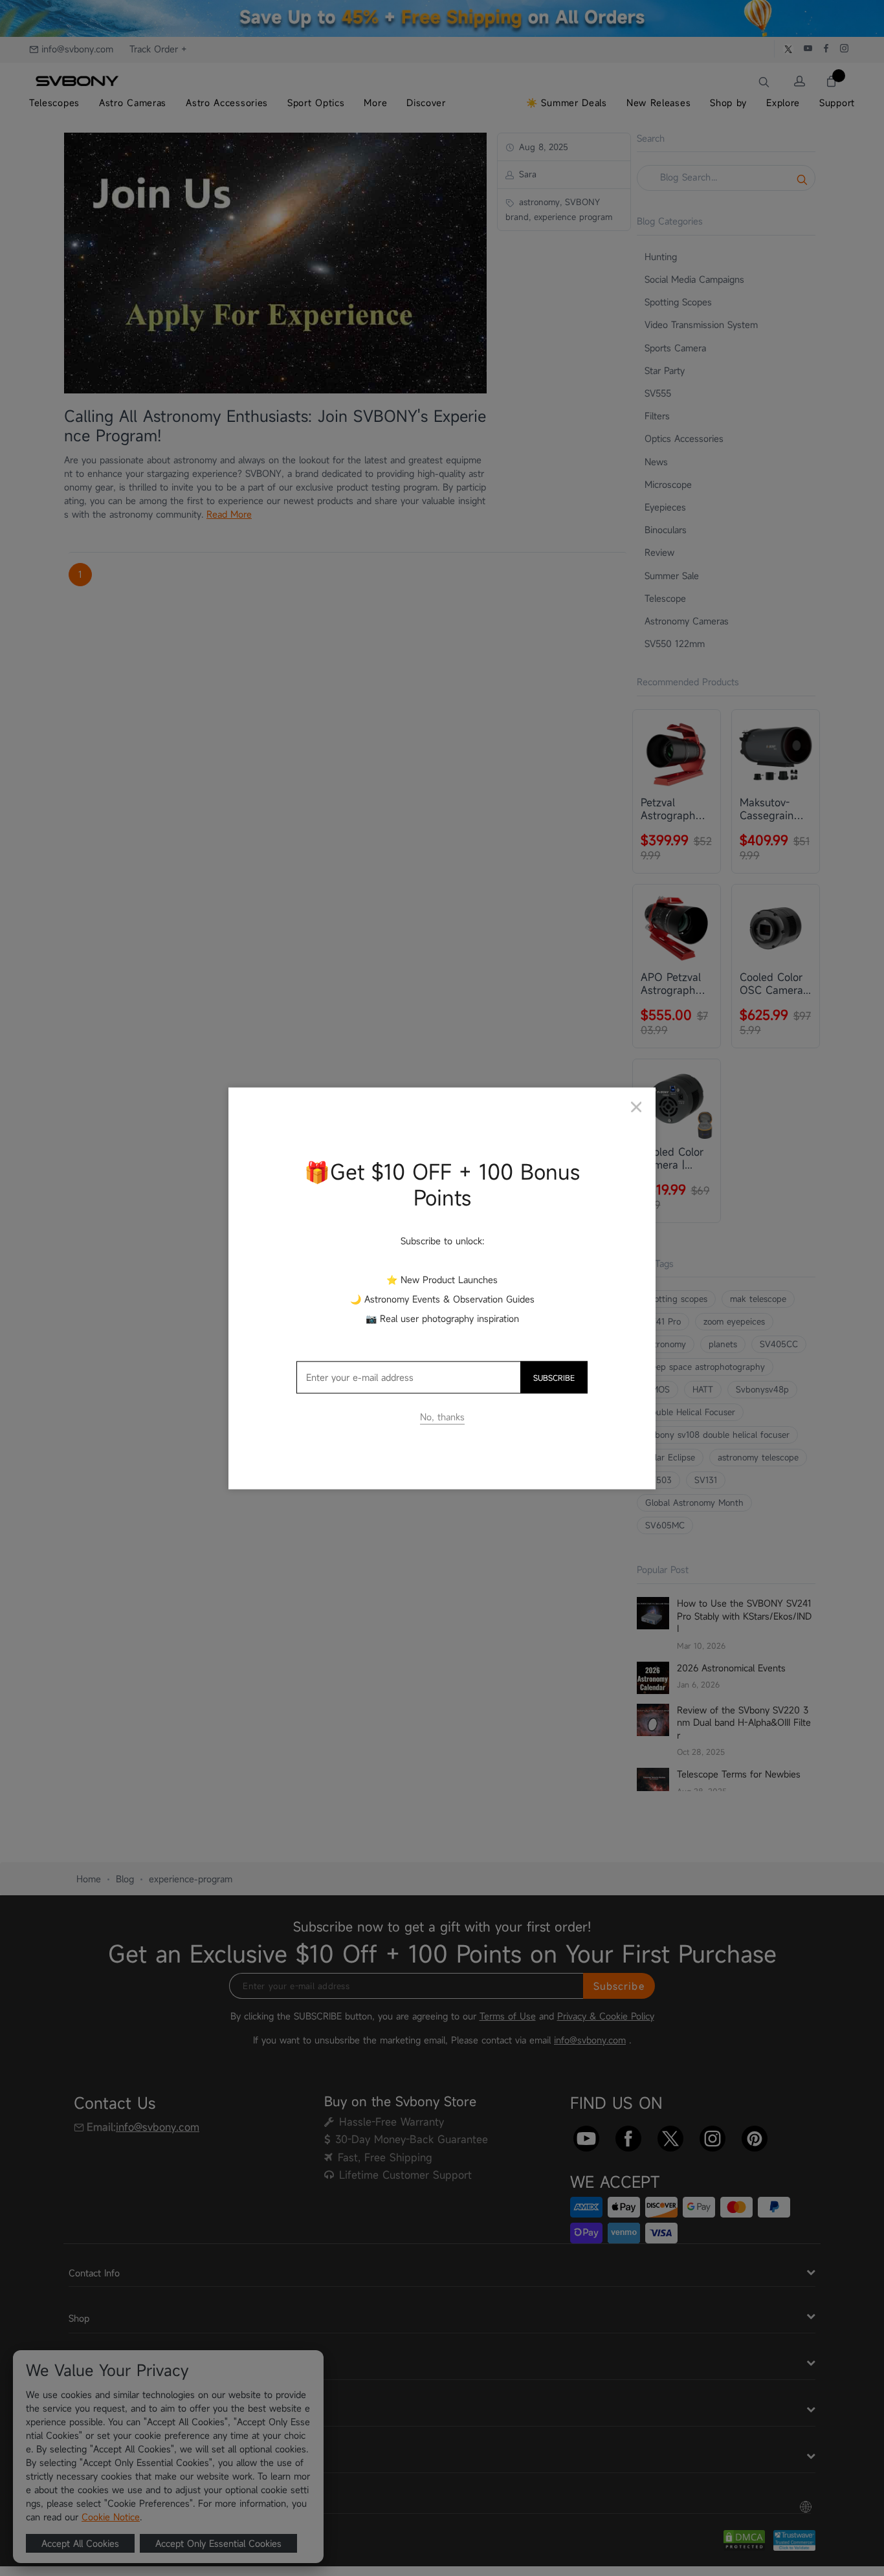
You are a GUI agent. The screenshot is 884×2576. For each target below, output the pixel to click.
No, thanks (442, 1416)
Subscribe (554, 1377)
